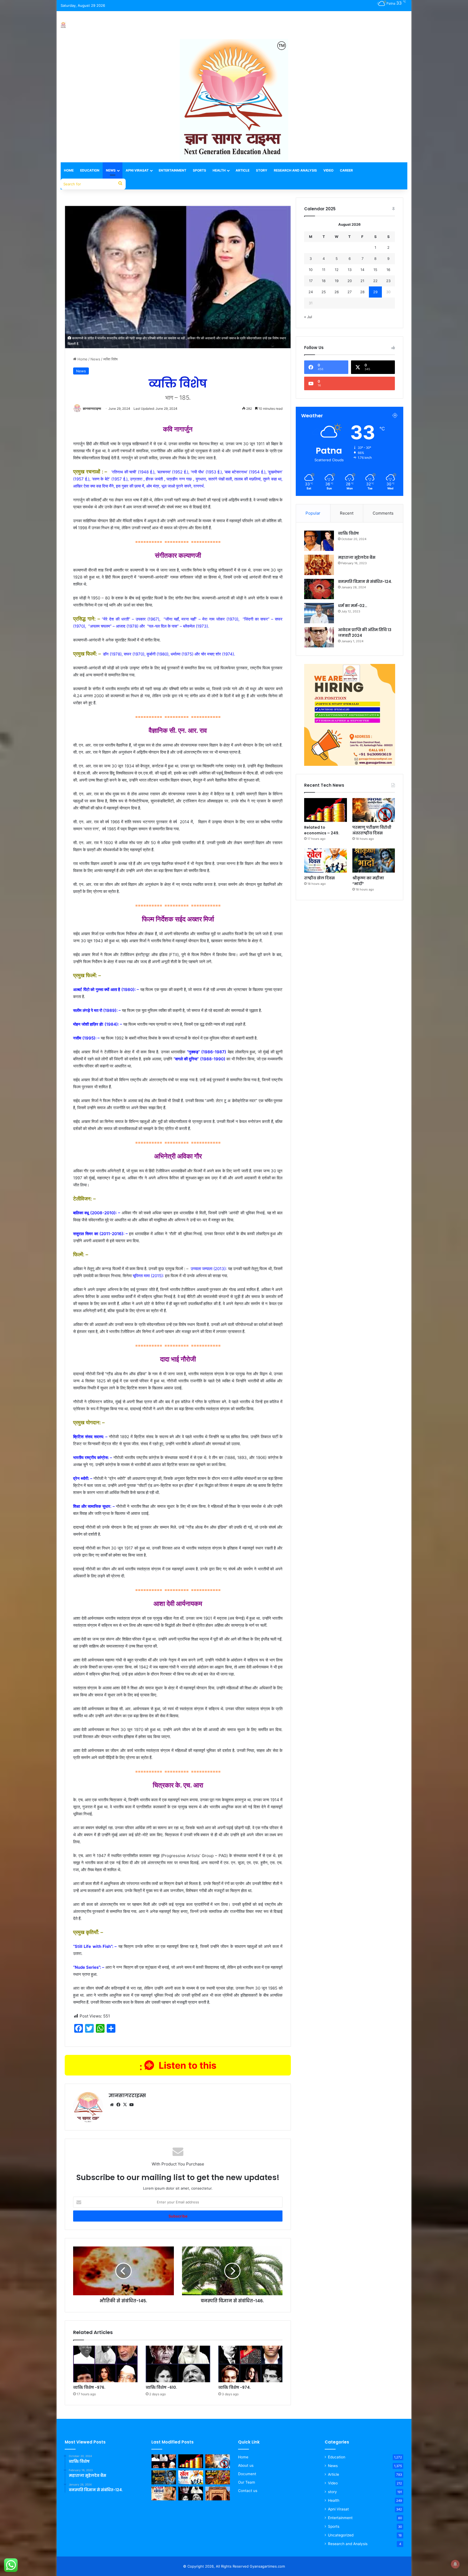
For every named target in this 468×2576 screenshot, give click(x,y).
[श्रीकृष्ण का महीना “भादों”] (374, 861)
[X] (125, 2105)
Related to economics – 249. (322, 830)
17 (311, 281)
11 (324, 270)
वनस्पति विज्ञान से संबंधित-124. (365, 582)
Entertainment (173, 170)
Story (262, 170)
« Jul (308, 317)
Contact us (248, 2491)
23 (388, 281)
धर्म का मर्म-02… (353, 606)
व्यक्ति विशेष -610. (161, 2387)
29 (375, 292)
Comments (383, 513)
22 (375, 281)
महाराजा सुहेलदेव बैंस (357, 557)
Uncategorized (341, 2535)
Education (90, 170)
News (111, 170)
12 (337, 270)
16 (388, 270)
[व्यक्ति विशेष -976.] (105, 2364)
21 (362, 281)
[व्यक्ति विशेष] (319, 541)
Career (346, 170)
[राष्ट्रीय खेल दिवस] (325, 861)
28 (362, 292)
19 (337, 281)
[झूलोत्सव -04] (218, 2477)
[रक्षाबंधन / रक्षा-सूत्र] (164, 2494)
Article (243, 170)
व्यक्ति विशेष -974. (235, 2387)
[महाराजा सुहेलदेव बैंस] (319, 565)
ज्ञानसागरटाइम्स (92, 409)
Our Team (247, 2482)
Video (328, 170)
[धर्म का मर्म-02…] (319, 613)
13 (350, 270)
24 (311, 292)
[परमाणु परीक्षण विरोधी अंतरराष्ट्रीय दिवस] (374, 810)
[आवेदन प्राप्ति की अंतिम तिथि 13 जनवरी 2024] (319, 637)
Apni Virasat (137, 170)
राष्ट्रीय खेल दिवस (319, 878)
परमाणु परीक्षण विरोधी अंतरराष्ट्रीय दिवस (372, 830)
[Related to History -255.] (218, 2494)
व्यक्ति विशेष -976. (89, 2387)
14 (362, 270)
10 (311, 270)
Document (247, 2474)
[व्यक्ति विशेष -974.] (251, 2364)
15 (375, 270)
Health (219, 170)
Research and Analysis (295, 170)
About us (246, 2465)
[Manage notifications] (455, 2564)
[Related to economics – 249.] (325, 810)
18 (324, 281)
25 (324, 292)
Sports (199, 170)
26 (337, 292)
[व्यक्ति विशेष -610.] (178, 2364)
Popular (313, 513)
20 (350, 281)
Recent (347, 513)
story (332, 2492)
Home (69, 170)
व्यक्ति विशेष (348, 533)
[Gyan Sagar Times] (63, 25)
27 (350, 292)
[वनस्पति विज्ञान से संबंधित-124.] (319, 589)
